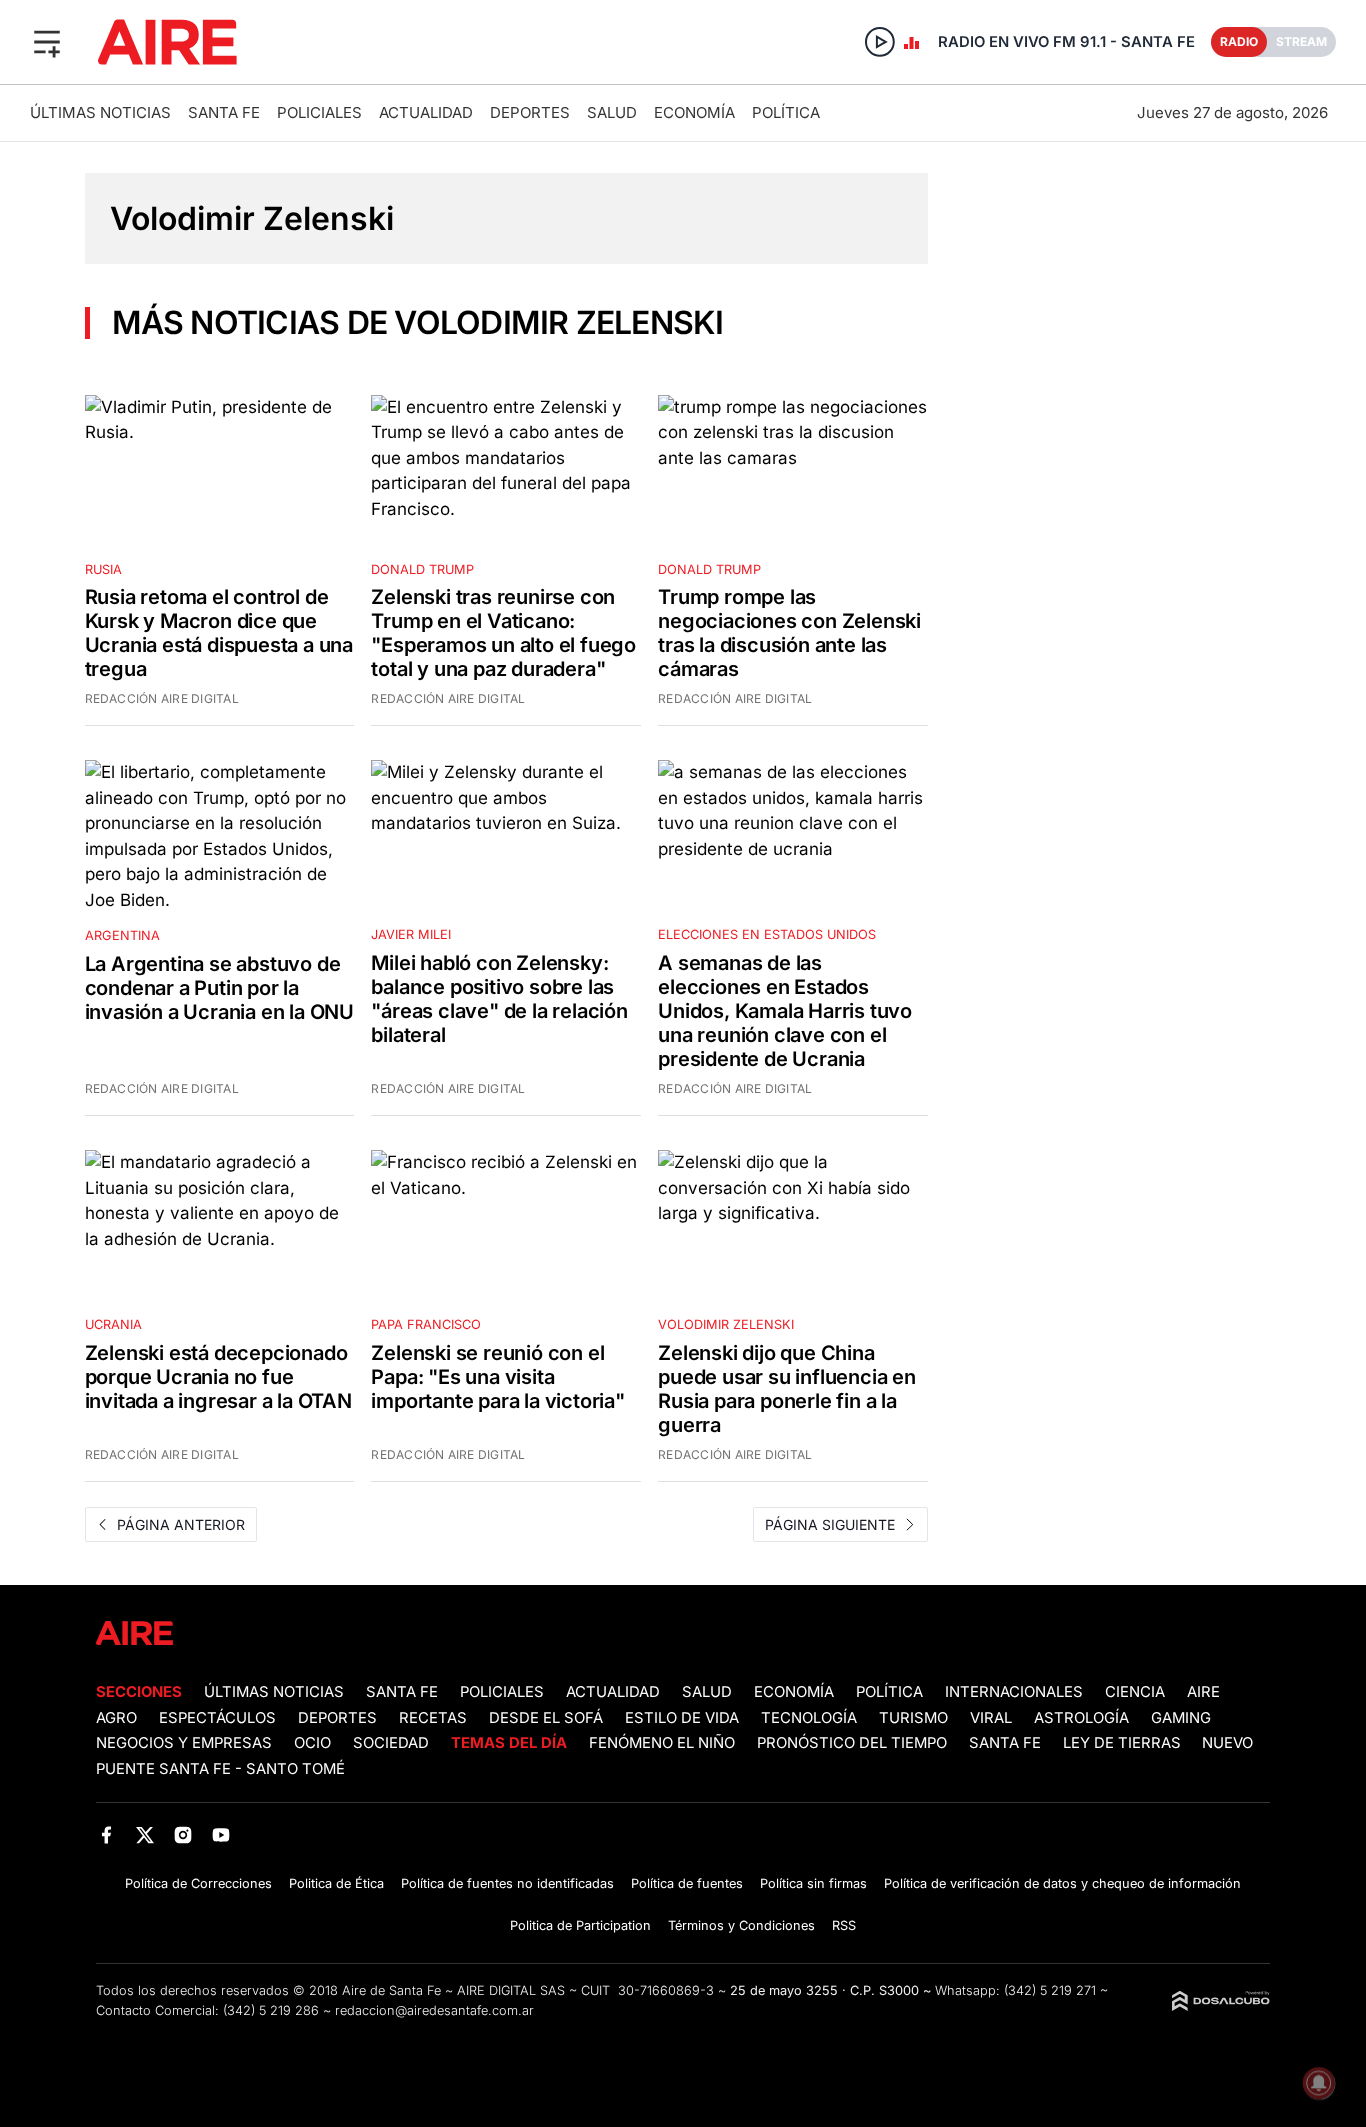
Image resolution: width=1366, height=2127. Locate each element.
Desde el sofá (546, 1718)
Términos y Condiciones (741, 1925)
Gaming (1181, 1718)
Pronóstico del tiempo (852, 1743)
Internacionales (1014, 1692)
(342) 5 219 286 (271, 2010)
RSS (844, 1925)
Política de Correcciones (198, 1883)
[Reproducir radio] (880, 42)
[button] (47, 42)
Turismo (913, 1718)
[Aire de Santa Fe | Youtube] (221, 1835)
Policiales (319, 112)
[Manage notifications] (1319, 2083)
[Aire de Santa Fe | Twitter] (144, 1835)
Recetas (433, 1718)
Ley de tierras (1124, 1743)
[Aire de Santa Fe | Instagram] (183, 1835)
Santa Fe (224, 112)
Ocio (312, 1743)
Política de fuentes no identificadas (507, 1883)
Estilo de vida (682, 1718)
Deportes (530, 112)
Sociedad (391, 1743)
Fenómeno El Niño (662, 1743)
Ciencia (1135, 1692)
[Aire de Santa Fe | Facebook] (106, 1835)
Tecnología (809, 1718)
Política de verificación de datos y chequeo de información (1062, 1883)
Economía (694, 112)
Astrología (1081, 1718)
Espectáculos (217, 1718)
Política (786, 112)
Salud (612, 112)
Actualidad (426, 112)
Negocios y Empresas (184, 1743)
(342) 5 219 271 (1050, 1990)
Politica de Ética (336, 1883)
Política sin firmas (813, 1883)
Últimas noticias (100, 112)
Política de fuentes (687, 1883)
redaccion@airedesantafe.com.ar (434, 2010)
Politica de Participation (580, 1925)
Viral (991, 1718)
